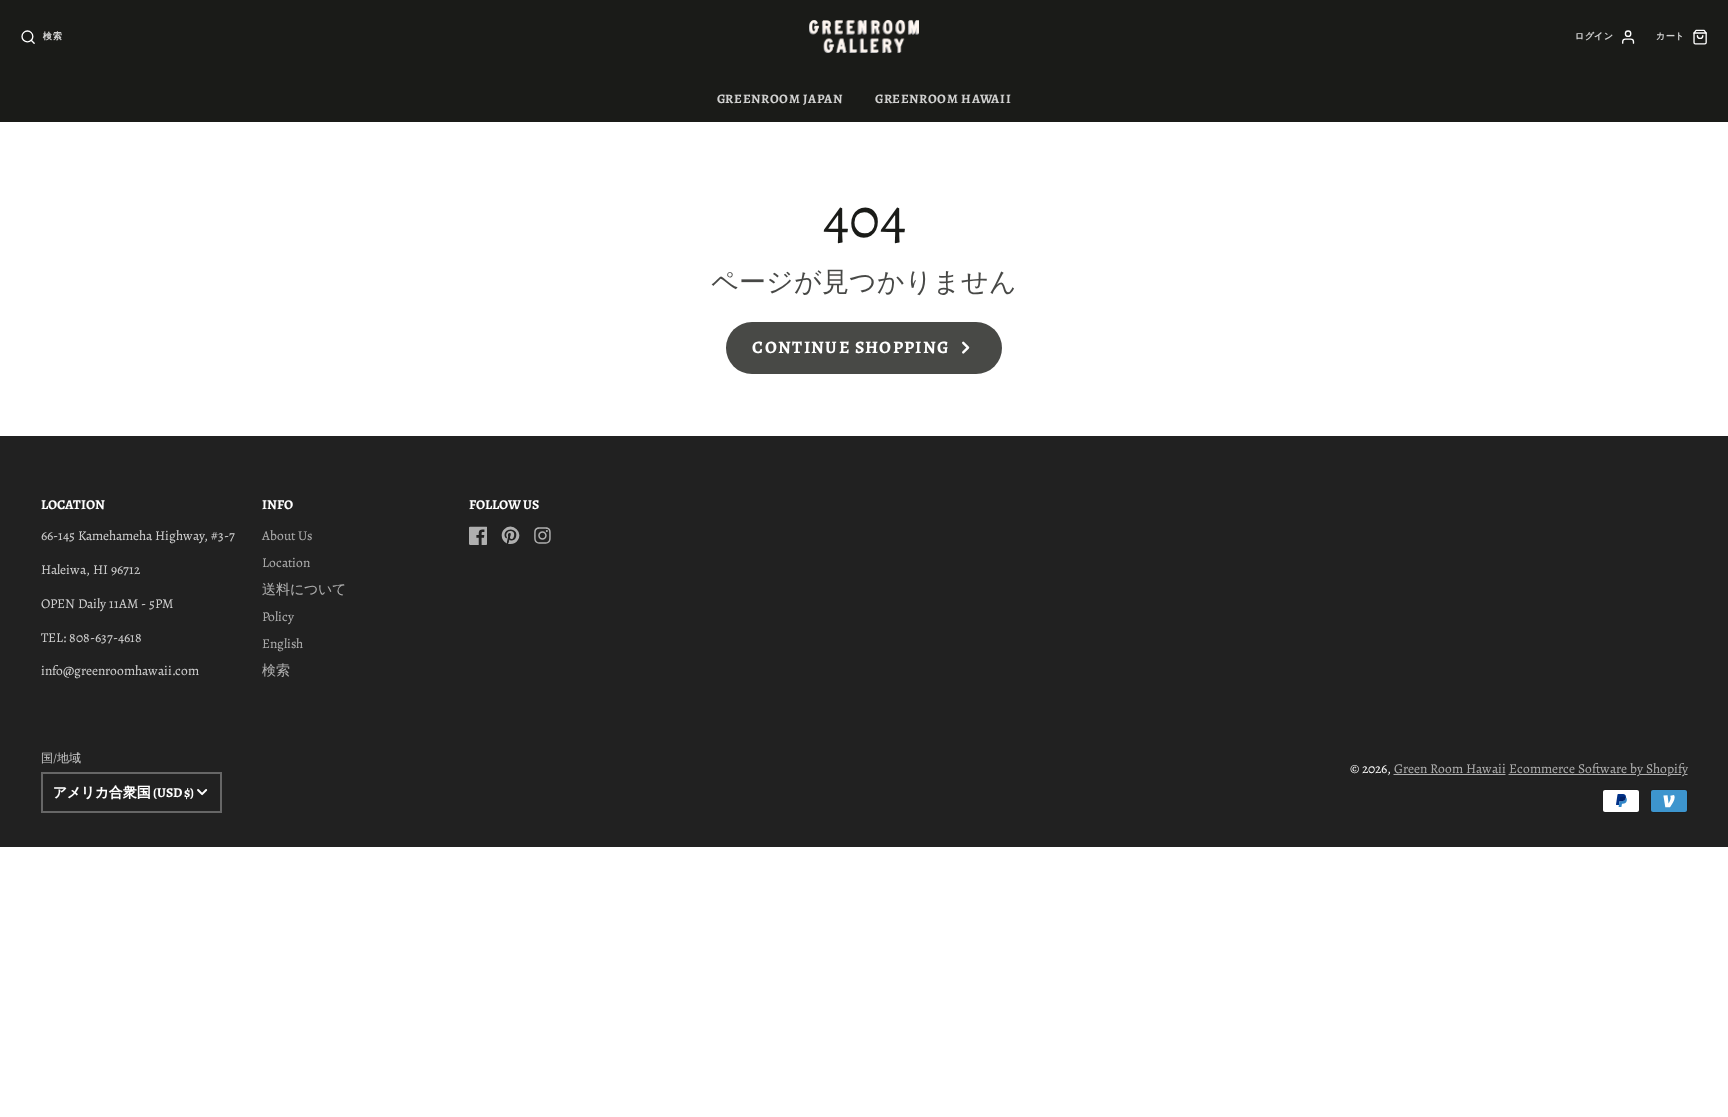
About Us (287, 535)
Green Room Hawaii (1450, 768)
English (282, 643)
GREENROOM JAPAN (780, 98)
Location (286, 562)
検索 (276, 670)
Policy (278, 616)
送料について (304, 589)
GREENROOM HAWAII (943, 98)
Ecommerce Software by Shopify (1598, 768)
